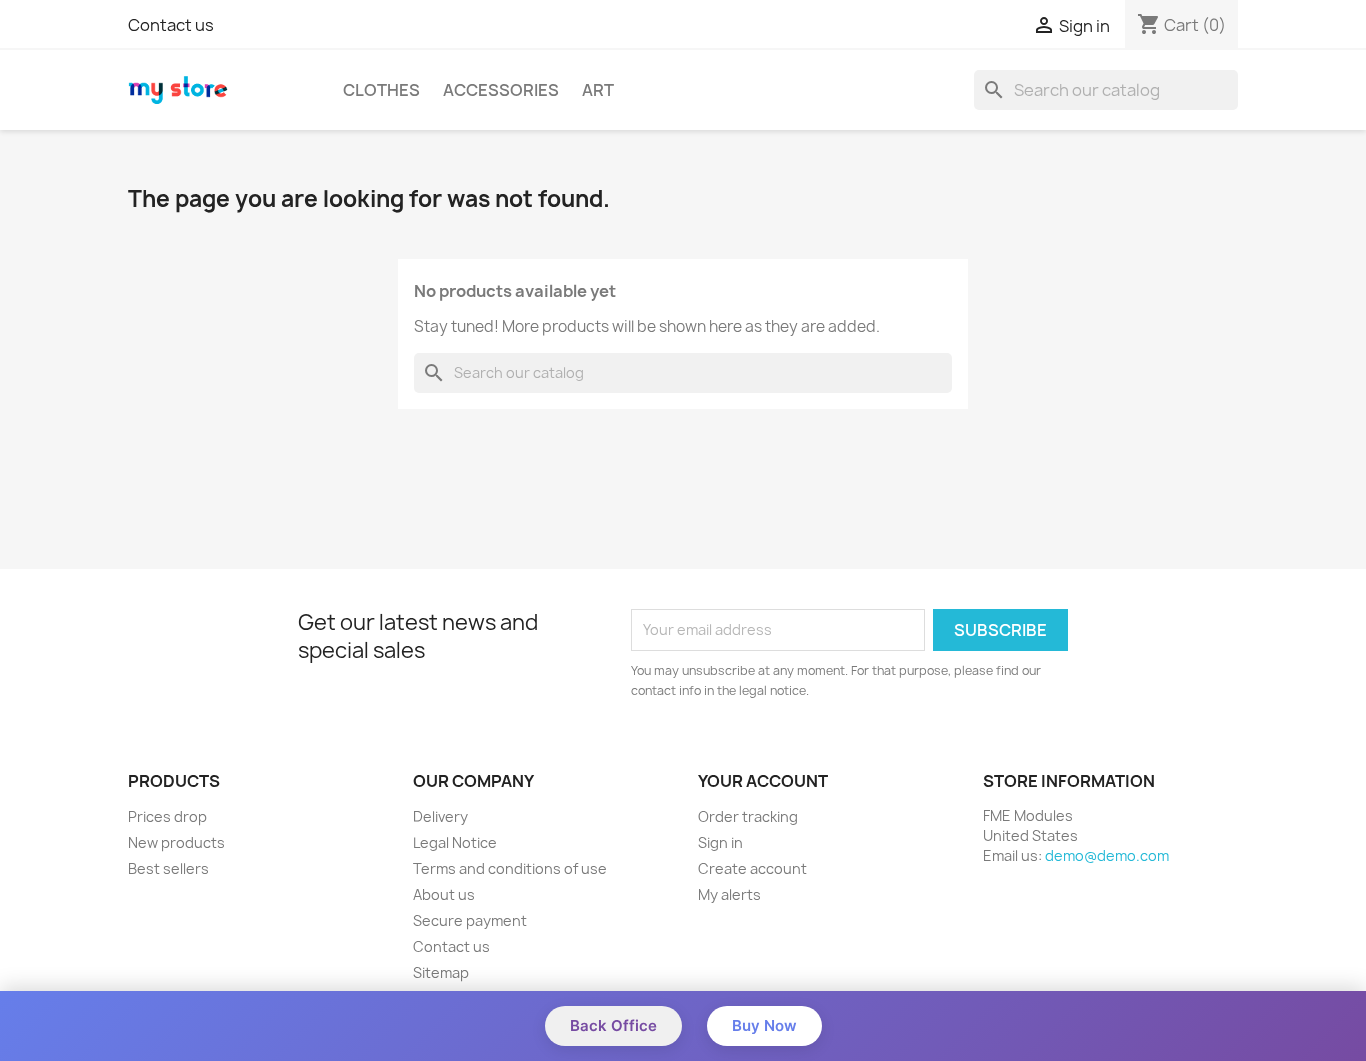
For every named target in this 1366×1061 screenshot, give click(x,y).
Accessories (501, 90)
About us (444, 894)
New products (176, 842)
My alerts (729, 894)
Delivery (440, 816)
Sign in (720, 842)
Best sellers (168, 868)
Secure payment (470, 920)
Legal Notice (455, 842)
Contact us (171, 25)
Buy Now (764, 1025)
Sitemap (441, 972)
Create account (752, 868)
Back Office (613, 1025)
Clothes (381, 90)
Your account (763, 781)
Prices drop (167, 816)
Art (598, 90)
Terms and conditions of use (510, 868)
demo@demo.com (1107, 855)
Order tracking (748, 816)
